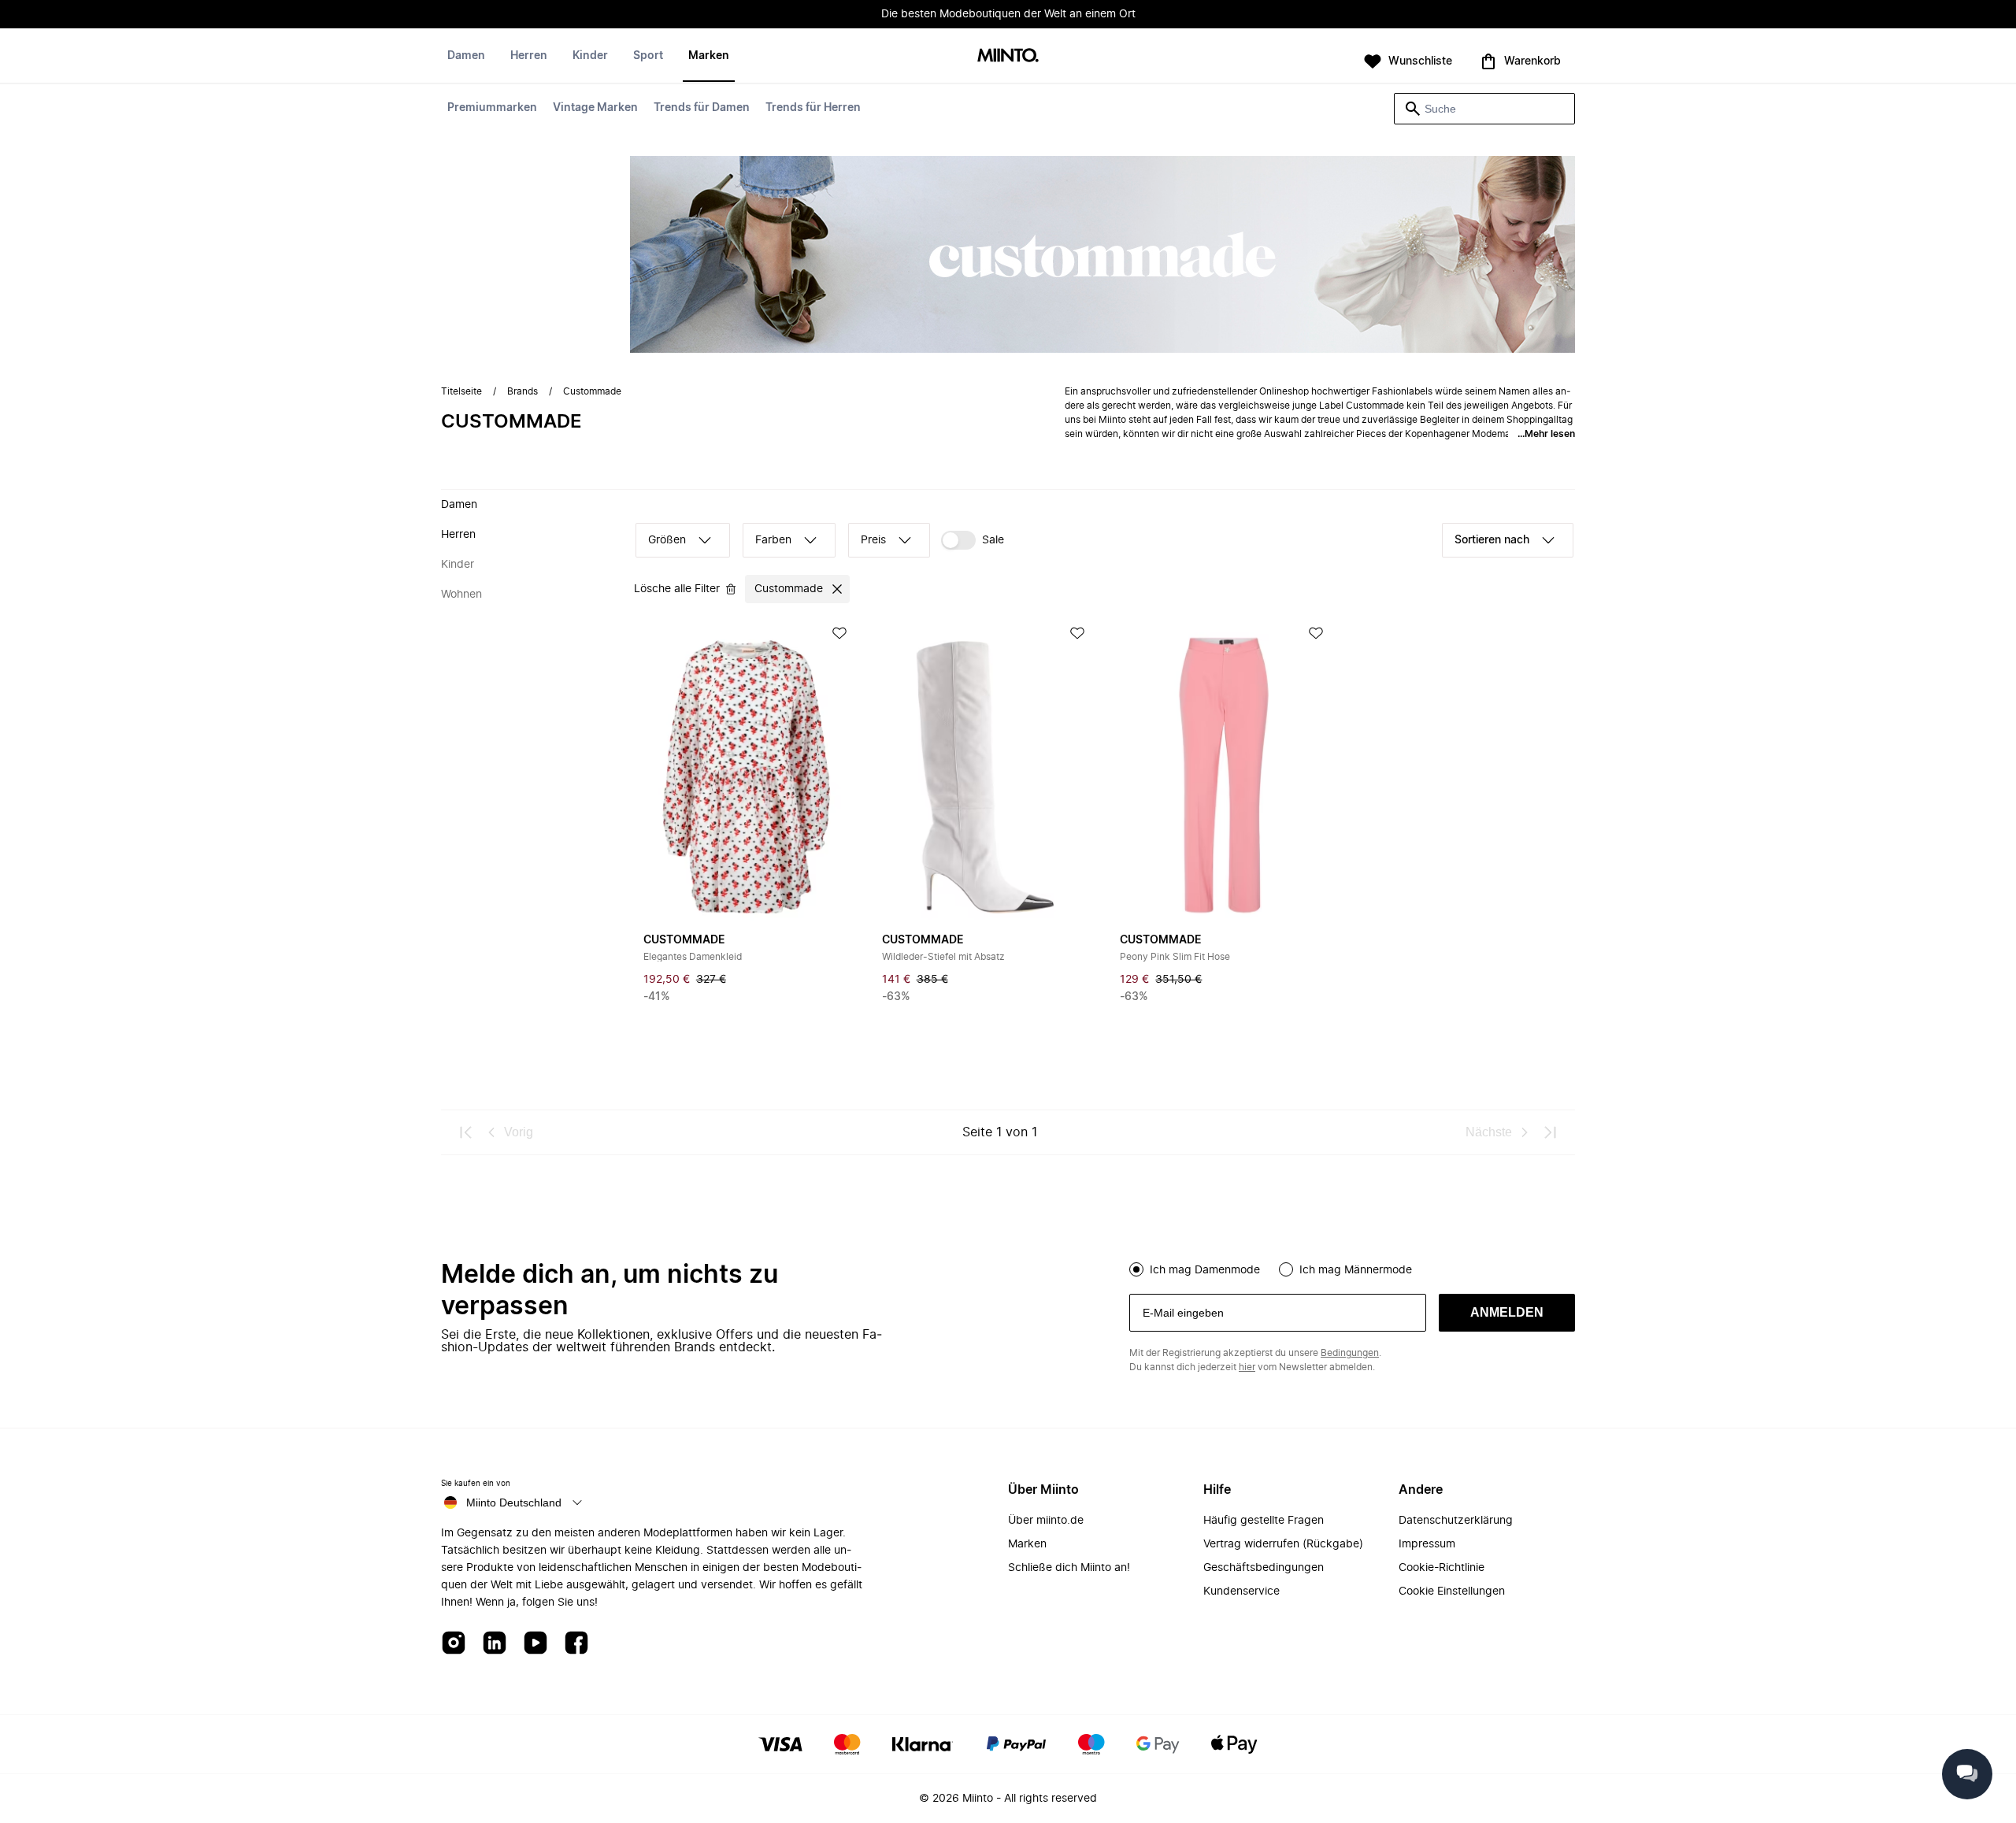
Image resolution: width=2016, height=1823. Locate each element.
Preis (873, 540)
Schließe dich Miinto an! (1069, 1568)
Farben (773, 540)
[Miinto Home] (1008, 56)
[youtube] (535, 1644)
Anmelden (1507, 1312)
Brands (523, 391)
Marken (709, 56)
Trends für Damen (702, 108)
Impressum (1427, 1544)
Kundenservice (1241, 1591)
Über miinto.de (1046, 1521)
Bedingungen (1350, 1353)
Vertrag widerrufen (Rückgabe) (1283, 1544)
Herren (529, 56)
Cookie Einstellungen (1452, 1591)
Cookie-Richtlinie (1442, 1568)
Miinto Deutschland (514, 1502)
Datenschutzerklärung (1456, 1521)
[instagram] (454, 1644)
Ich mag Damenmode (1205, 1270)
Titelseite (461, 391)
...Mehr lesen (1546, 434)
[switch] (973, 540)
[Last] (1550, 1132)
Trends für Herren (813, 108)
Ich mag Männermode (1356, 1270)
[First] (466, 1132)
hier (1247, 1367)
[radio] (1136, 1269)
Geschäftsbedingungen (1264, 1568)
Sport (648, 56)
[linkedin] (495, 1644)
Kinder (590, 56)
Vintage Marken (595, 108)
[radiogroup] (1352, 1268)
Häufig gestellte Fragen (1264, 1521)
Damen (466, 56)
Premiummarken (492, 108)
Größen (667, 540)
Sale (993, 540)
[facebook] (576, 1644)
